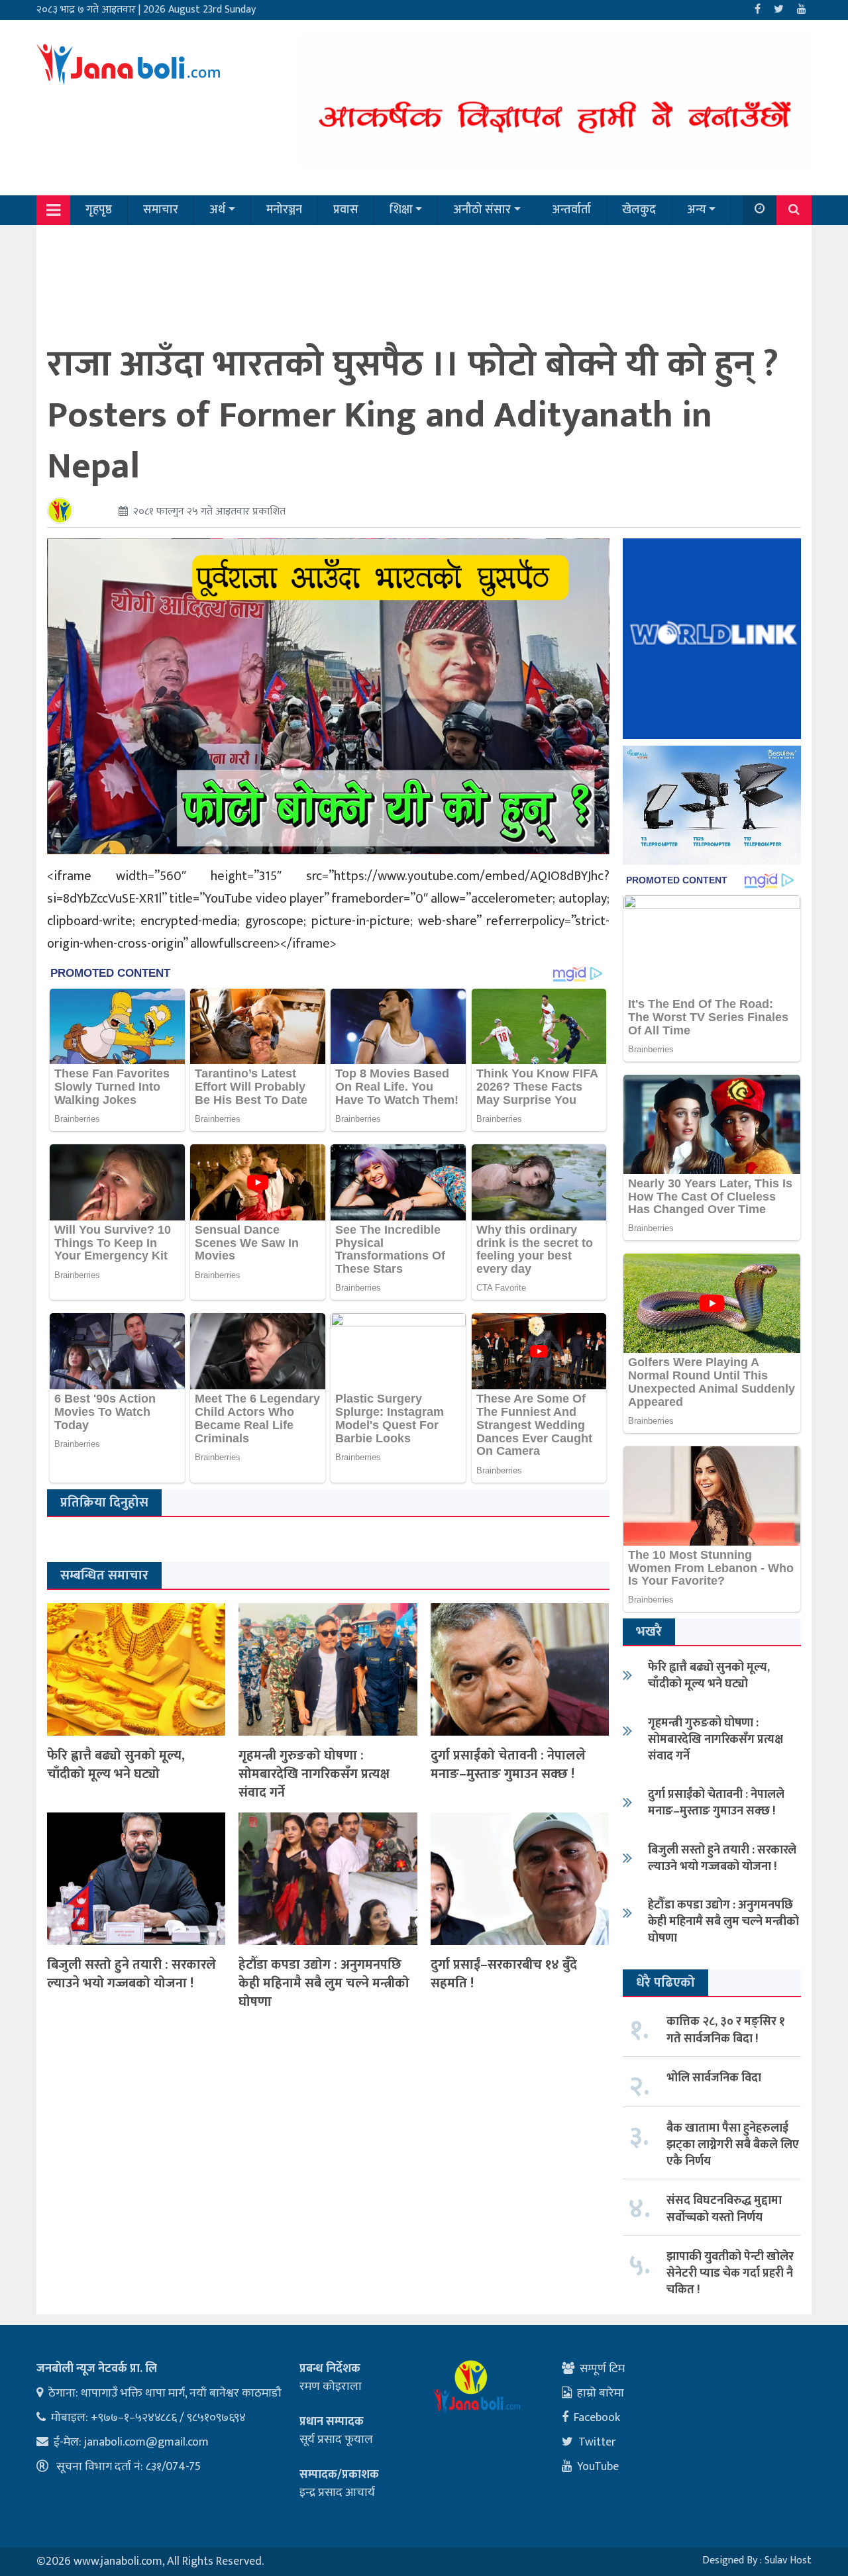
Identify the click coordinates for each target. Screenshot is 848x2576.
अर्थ (217, 210)
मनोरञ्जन (284, 210)
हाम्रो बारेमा (601, 2393)
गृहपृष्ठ (99, 210)
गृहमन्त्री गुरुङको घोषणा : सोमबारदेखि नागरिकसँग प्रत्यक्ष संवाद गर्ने (314, 1774)
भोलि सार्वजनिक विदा (714, 2078)
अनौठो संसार (482, 210)
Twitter (597, 2442)
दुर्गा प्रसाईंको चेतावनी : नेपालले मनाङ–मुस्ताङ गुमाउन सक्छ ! (508, 1765)
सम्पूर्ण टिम (602, 2369)
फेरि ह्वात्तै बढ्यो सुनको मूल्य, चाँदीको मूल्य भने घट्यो (116, 1765)
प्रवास (346, 210)
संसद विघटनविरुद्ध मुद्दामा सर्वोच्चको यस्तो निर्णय (724, 2209)
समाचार (161, 210)
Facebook (597, 2418)
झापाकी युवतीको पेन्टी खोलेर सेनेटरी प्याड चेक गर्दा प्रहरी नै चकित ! (730, 2273)
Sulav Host (788, 2560)
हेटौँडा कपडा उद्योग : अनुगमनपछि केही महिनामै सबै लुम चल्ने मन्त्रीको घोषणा (324, 1983)
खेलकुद (639, 210)
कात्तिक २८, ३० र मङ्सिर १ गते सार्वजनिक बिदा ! (726, 2030)
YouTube (598, 2467)
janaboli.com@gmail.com (146, 2442)
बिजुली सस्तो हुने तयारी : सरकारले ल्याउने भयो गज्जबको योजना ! (132, 1974)
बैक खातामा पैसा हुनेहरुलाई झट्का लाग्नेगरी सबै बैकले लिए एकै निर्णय (733, 2145)
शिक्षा (401, 210)
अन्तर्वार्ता (571, 210)
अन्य (697, 210)
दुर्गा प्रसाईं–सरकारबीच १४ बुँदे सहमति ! (504, 1974)
